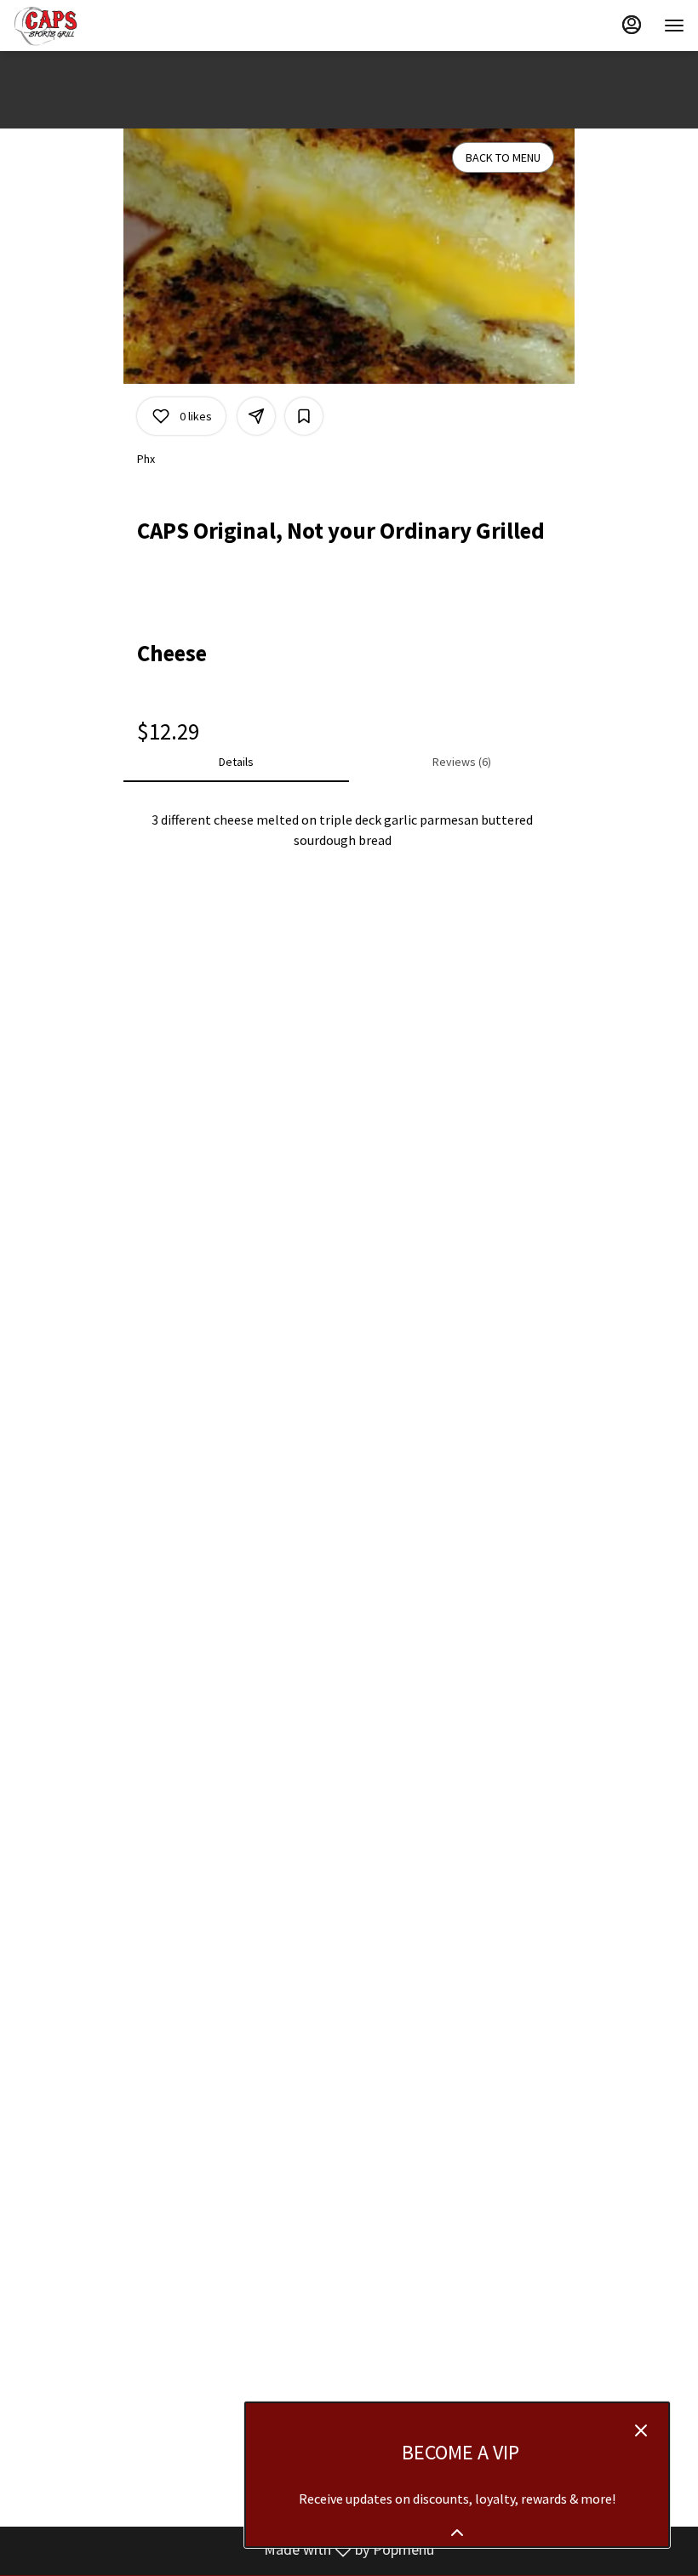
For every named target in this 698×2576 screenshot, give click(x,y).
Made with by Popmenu (223, 2550)
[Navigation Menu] (674, 26)
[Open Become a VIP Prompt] (457, 2533)
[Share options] (256, 416)
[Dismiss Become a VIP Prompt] (641, 2430)
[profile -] (632, 25)
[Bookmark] (304, 416)
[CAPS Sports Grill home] (90, 26)
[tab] (236, 762)
